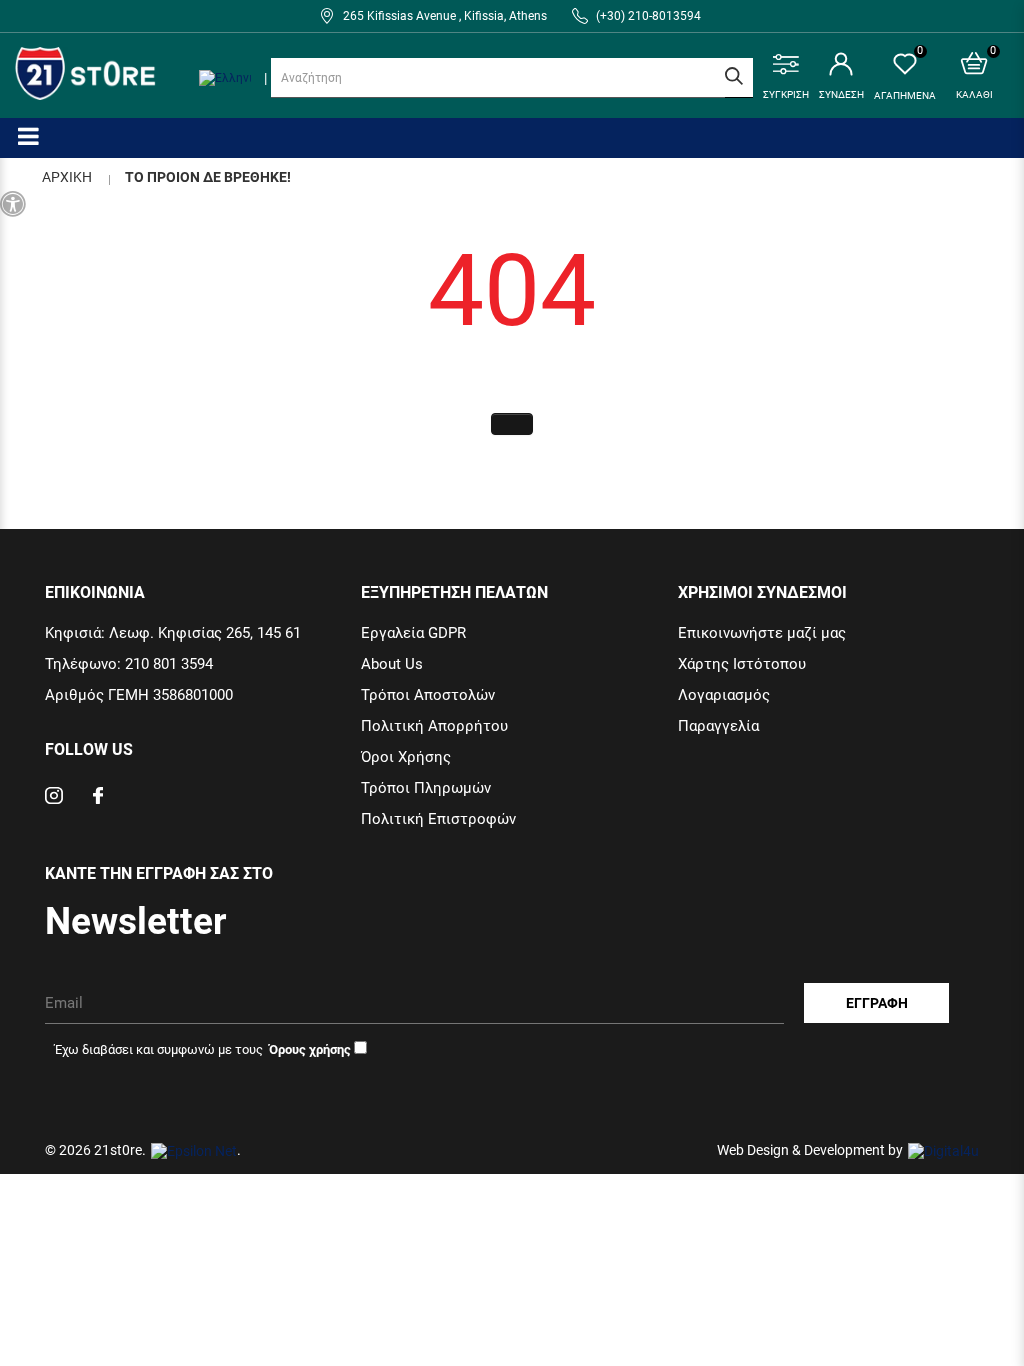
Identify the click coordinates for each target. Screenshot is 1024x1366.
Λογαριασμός (724, 695)
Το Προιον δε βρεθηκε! (208, 177)
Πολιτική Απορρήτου (434, 726)
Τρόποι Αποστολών (428, 695)
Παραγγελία (718, 726)
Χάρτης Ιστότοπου (742, 664)
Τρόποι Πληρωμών (426, 788)
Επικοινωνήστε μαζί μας (762, 633)
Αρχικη (67, 177)
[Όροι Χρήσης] (308, 1049)
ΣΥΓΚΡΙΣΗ (786, 94)
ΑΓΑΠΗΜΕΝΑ (905, 76)
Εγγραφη (877, 1003)
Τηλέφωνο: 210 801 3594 (129, 664)
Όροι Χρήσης (406, 757)
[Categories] (28, 135)
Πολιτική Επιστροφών (438, 819)
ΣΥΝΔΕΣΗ (841, 94)
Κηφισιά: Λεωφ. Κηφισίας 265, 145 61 (173, 633)
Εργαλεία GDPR (413, 633)
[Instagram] (54, 798)
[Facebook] (98, 798)
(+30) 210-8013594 (648, 16)
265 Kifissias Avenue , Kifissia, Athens (445, 16)
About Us (392, 664)
